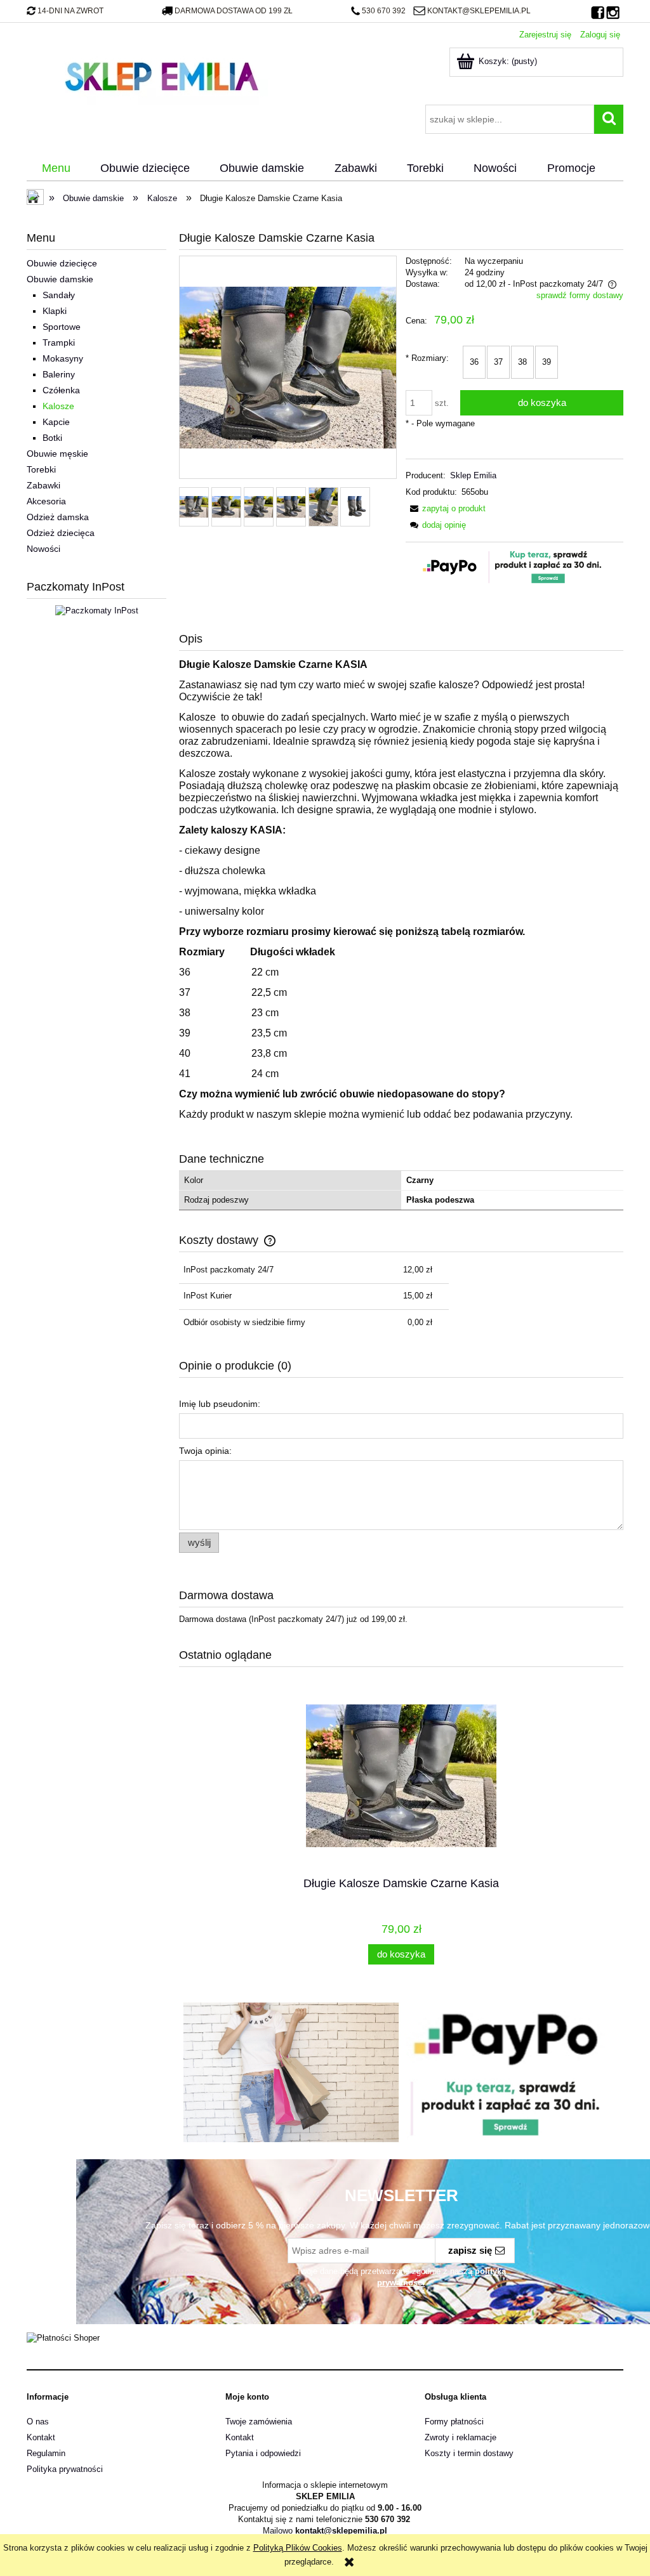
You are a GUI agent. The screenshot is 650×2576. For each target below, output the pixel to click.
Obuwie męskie (57, 454)
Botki (52, 438)
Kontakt (41, 2437)
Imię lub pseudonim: (220, 1404)
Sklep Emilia (473, 475)
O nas (38, 2422)
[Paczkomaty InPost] (97, 610)
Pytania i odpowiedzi (263, 2453)
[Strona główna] (161, 75)
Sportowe (62, 327)
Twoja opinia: (205, 1451)
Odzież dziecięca (61, 533)
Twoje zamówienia (259, 2422)
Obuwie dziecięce (62, 263)
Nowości (43, 549)
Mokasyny (63, 358)
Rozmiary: (427, 358)
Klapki (55, 311)
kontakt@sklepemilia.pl (479, 11)
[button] (446, 508)
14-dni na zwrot (70, 11)
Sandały (59, 295)
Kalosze (58, 406)
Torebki (41, 469)
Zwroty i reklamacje (461, 2437)
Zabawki (43, 485)
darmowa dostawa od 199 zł (234, 11)
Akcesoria (46, 501)
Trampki (59, 343)
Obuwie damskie (60, 279)
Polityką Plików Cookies (298, 2548)
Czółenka (61, 390)
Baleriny (59, 374)
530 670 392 (384, 11)
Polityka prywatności (65, 2469)
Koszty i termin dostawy (469, 2453)
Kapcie (56, 422)
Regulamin (46, 2453)
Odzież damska (58, 517)
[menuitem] (56, 169)
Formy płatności (454, 2422)
